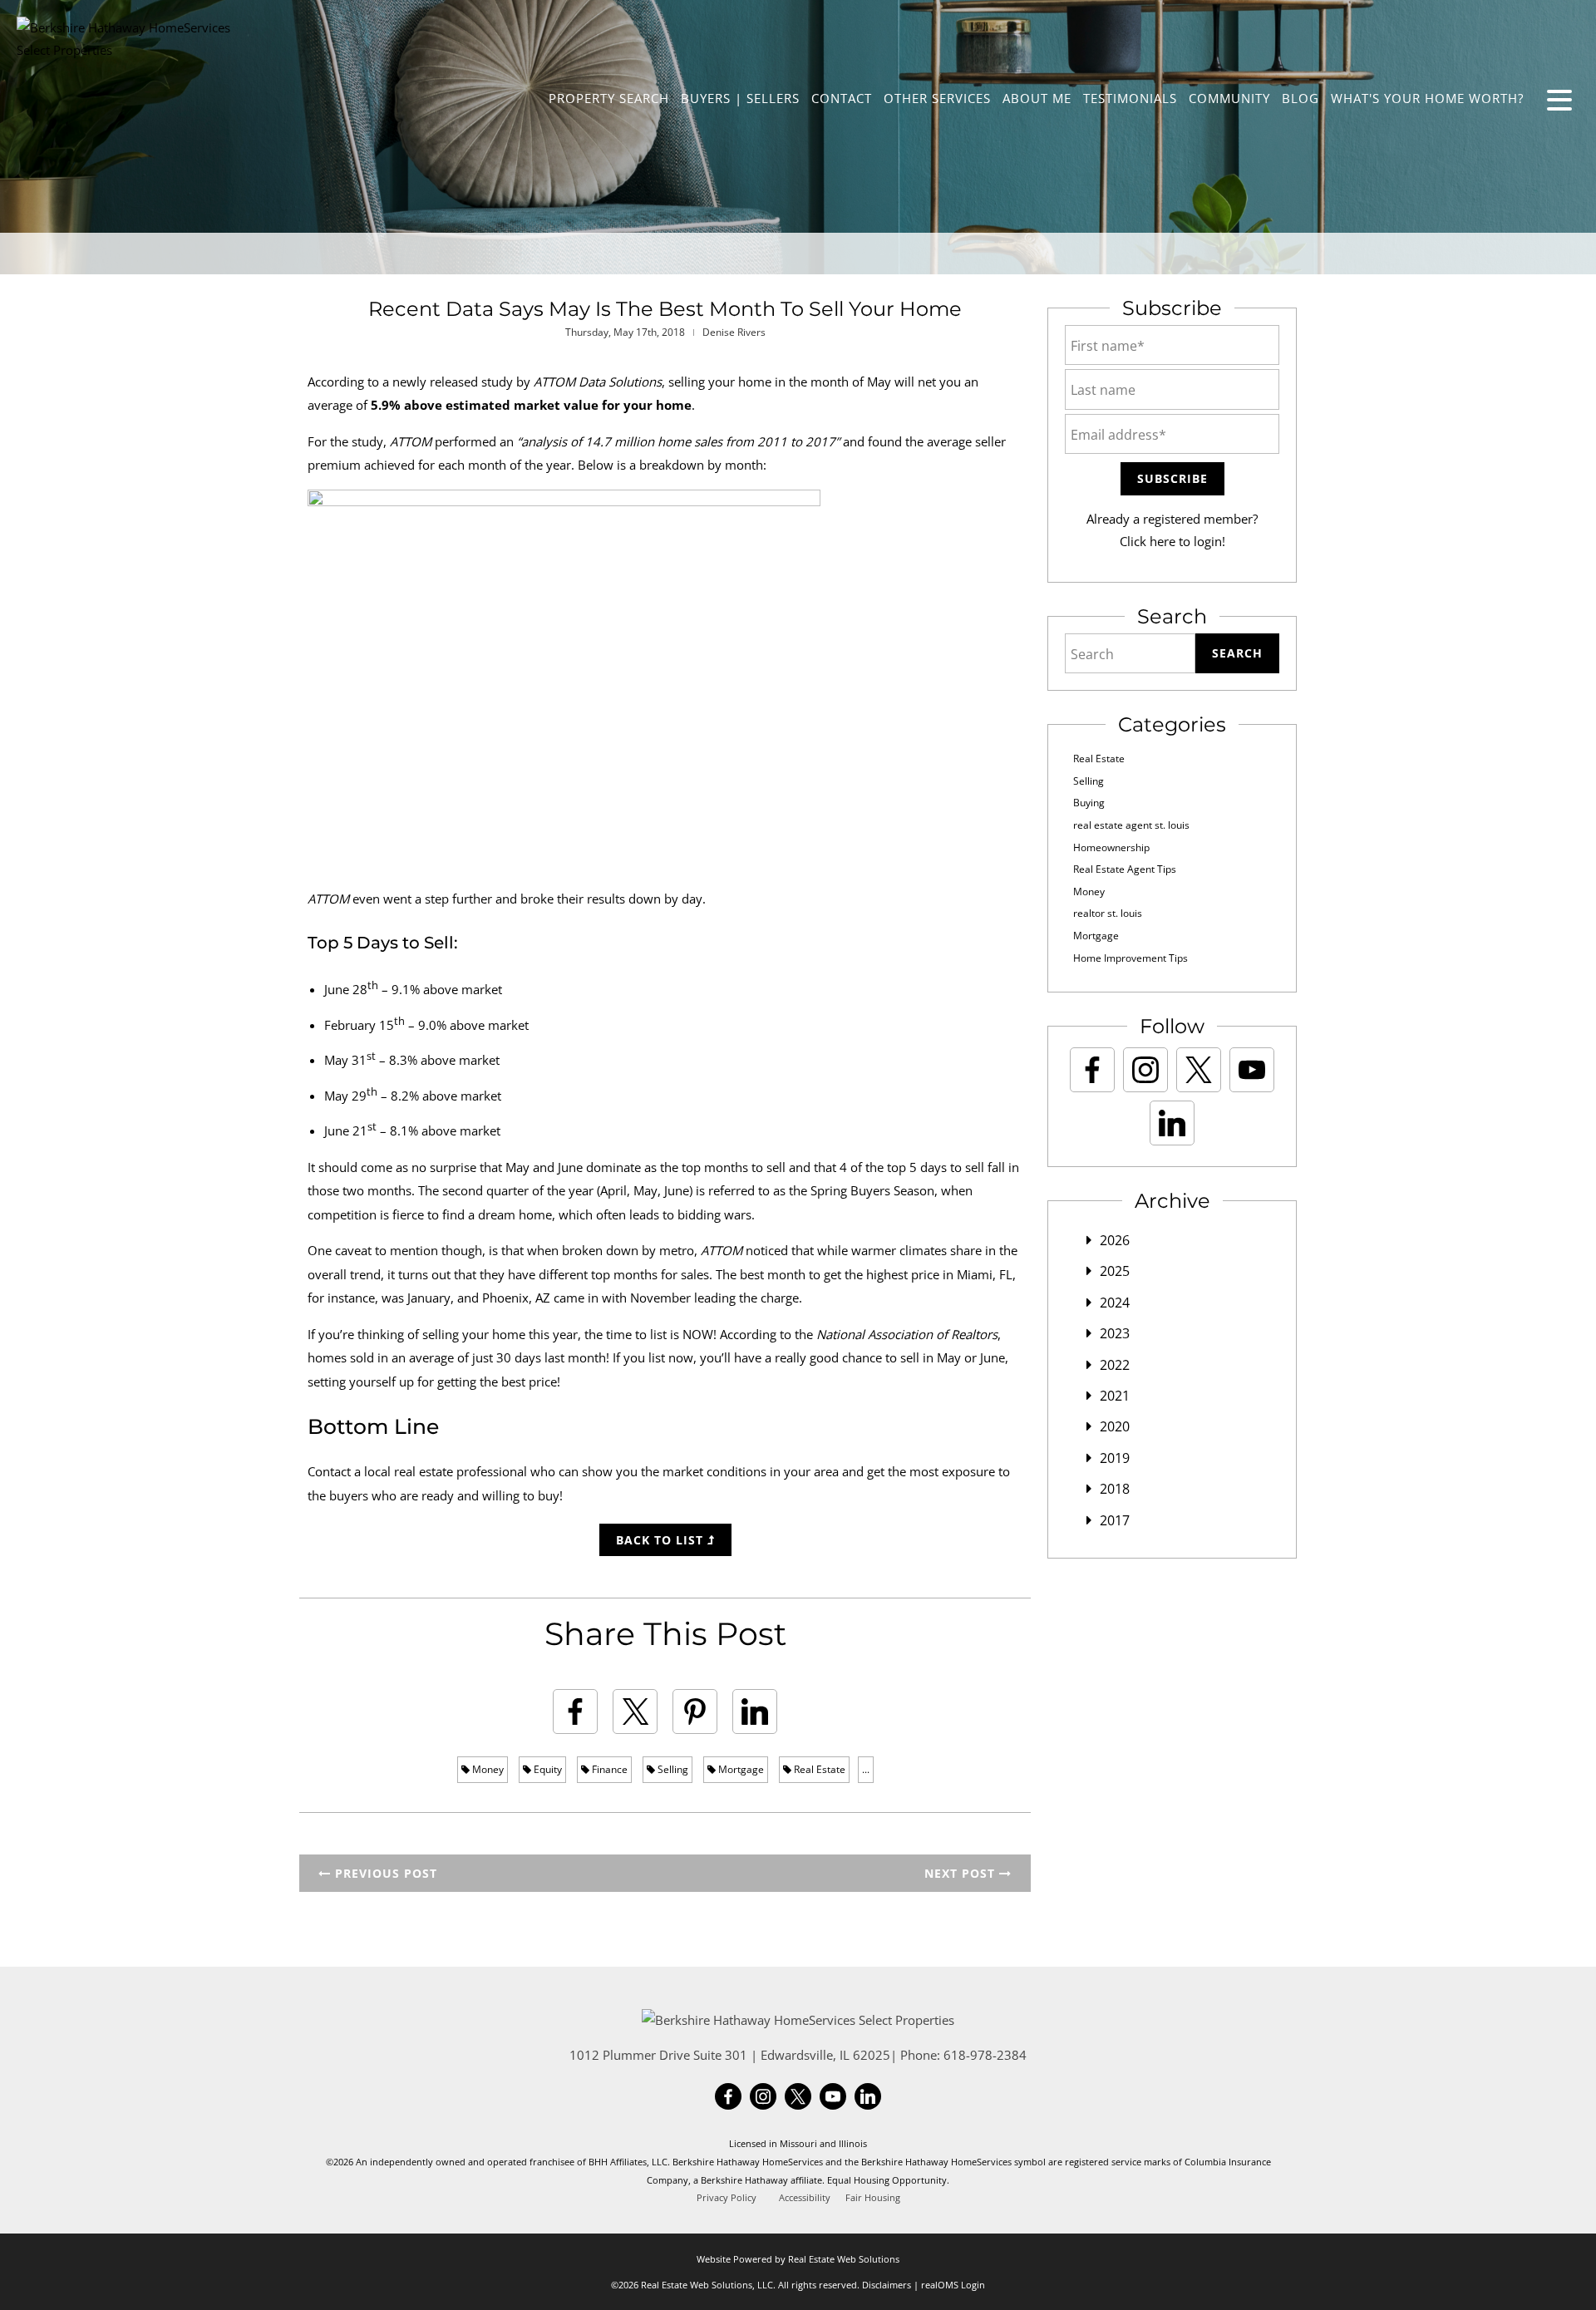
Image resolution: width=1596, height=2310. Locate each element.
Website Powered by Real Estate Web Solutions (798, 2259)
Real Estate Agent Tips (1125, 869)
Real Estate (818, 1769)
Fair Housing (873, 2198)
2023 (1115, 1333)
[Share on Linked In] (755, 1712)
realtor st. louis (1108, 913)
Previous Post (384, 1873)
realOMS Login (953, 2285)
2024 (1115, 1303)
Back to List (662, 1540)
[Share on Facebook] (575, 1712)
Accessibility (805, 2198)
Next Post (962, 1873)
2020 (1115, 1426)
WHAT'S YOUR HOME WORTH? (1427, 98)
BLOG (1300, 98)
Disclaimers (887, 2285)
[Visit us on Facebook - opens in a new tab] (1092, 1070)
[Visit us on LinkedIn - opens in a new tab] (1172, 1123)
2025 (1115, 1271)
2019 (1115, 1458)
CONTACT (842, 98)
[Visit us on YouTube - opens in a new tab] (1252, 1070)
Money (487, 1769)
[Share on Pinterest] (695, 1712)
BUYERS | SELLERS (740, 98)
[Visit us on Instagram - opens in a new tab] (1145, 1070)
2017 (1115, 1520)
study (497, 382)
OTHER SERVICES (937, 98)
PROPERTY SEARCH (609, 98)
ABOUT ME (1037, 98)
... (866, 1769)
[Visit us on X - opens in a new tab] (1199, 1070)
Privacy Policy (727, 2198)
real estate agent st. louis (1131, 825)
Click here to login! (1172, 541)
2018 (1115, 1489)
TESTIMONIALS (1130, 98)
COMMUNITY (1229, 98)
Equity (547, 1769)
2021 (1115, 1396)
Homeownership (1111, 847)
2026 (1115, 1240)
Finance (608, 1769)
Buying (1089, 803)
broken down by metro (628, 1250)
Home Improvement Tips (1130, 958)
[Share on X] (635, 1712)
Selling (672, 1769)
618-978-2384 (985, 2055)
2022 (1115, 1365)
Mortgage (740, 1769)
